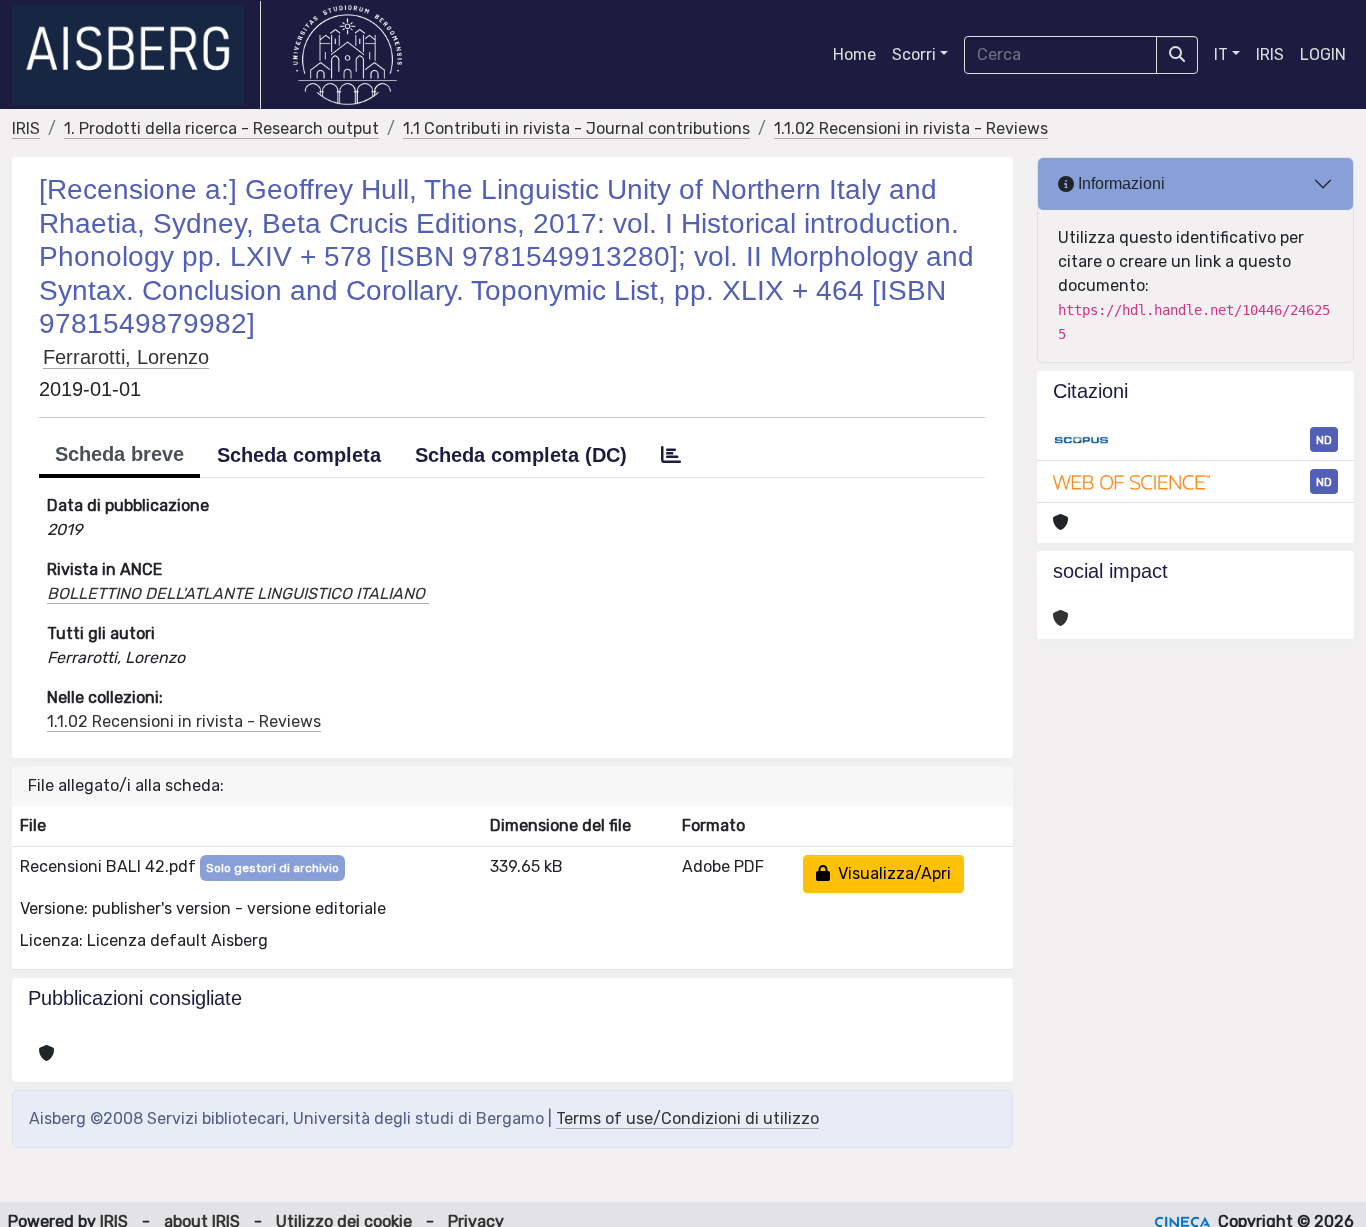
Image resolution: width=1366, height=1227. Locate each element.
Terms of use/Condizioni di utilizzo (687, 1118)
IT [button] (1221, 54)
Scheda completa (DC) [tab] (521, 455)
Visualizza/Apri (890, 873)
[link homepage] (136, 55)
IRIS (1270, 54)
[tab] (671, 455)
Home (854, 54)
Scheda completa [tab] (299, 455)
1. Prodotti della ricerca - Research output (221, 128)
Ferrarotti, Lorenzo (126, 357)
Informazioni (1119, 183)
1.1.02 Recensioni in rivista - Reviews (911, 128)
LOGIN (1323, 54)
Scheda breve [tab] (119, 454)
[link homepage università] (347, 55)
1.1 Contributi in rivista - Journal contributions (576, 128)
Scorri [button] (914, 54)
